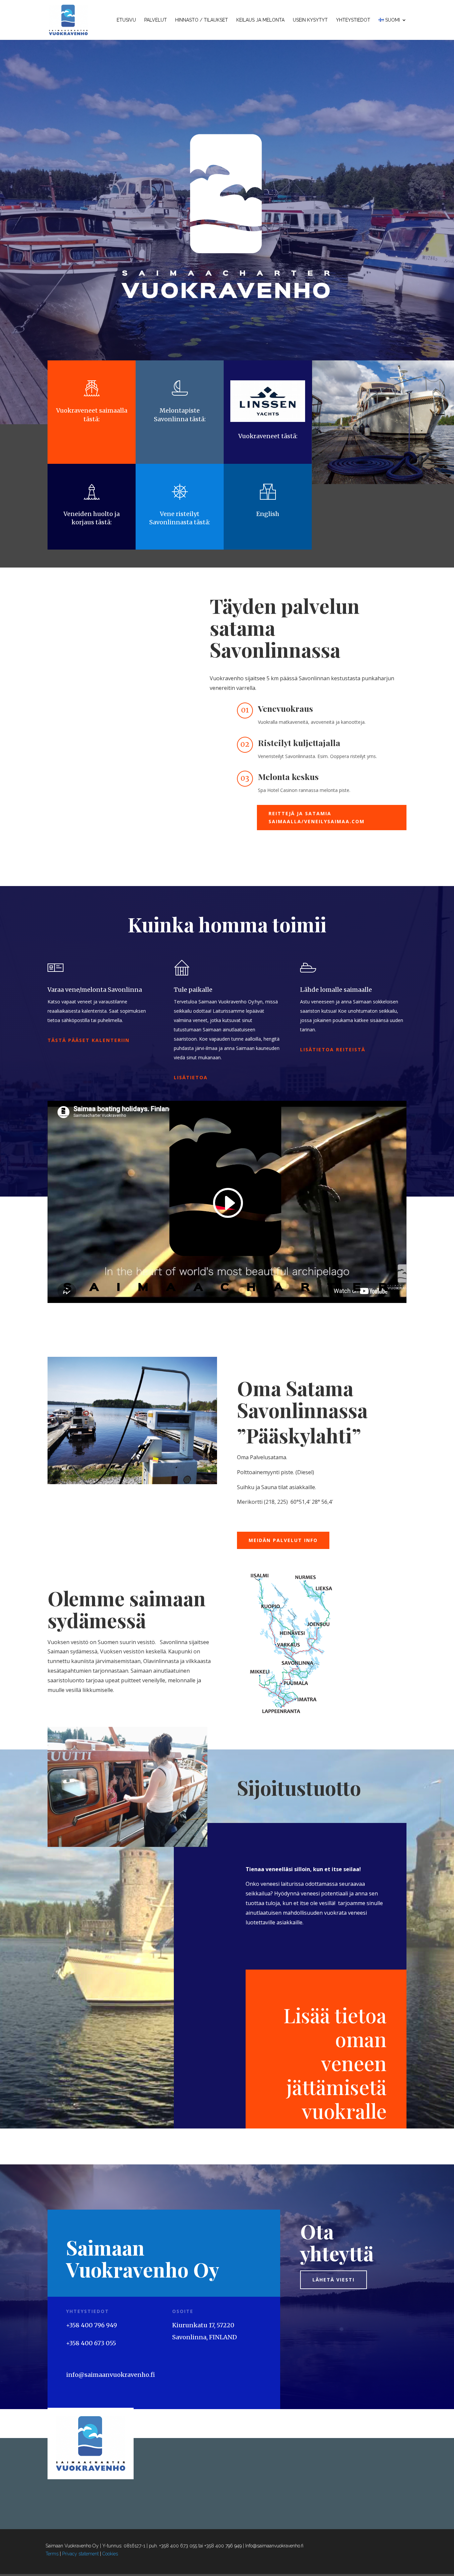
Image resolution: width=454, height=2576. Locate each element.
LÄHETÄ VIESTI (334, 2280)
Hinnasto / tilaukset (202, 20)
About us (74, 1714)
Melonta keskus (288, 776)
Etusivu (126, 20)
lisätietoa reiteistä (333, 1049)
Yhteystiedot (353, 20)
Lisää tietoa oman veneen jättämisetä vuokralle (335, 2063)
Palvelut (156, 20)
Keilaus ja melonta (260, 20)
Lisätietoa (191, 1077)
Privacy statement (80, 2554)
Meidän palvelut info (283, 1540)
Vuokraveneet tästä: (268, 436)
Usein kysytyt (310, 20)
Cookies (110, 2554)
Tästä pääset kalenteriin (89, 1040)
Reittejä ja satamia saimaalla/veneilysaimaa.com (317, 817)
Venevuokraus (285, 708)
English (268, 514)
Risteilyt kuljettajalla (299, 743)
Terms (52, 2554)
